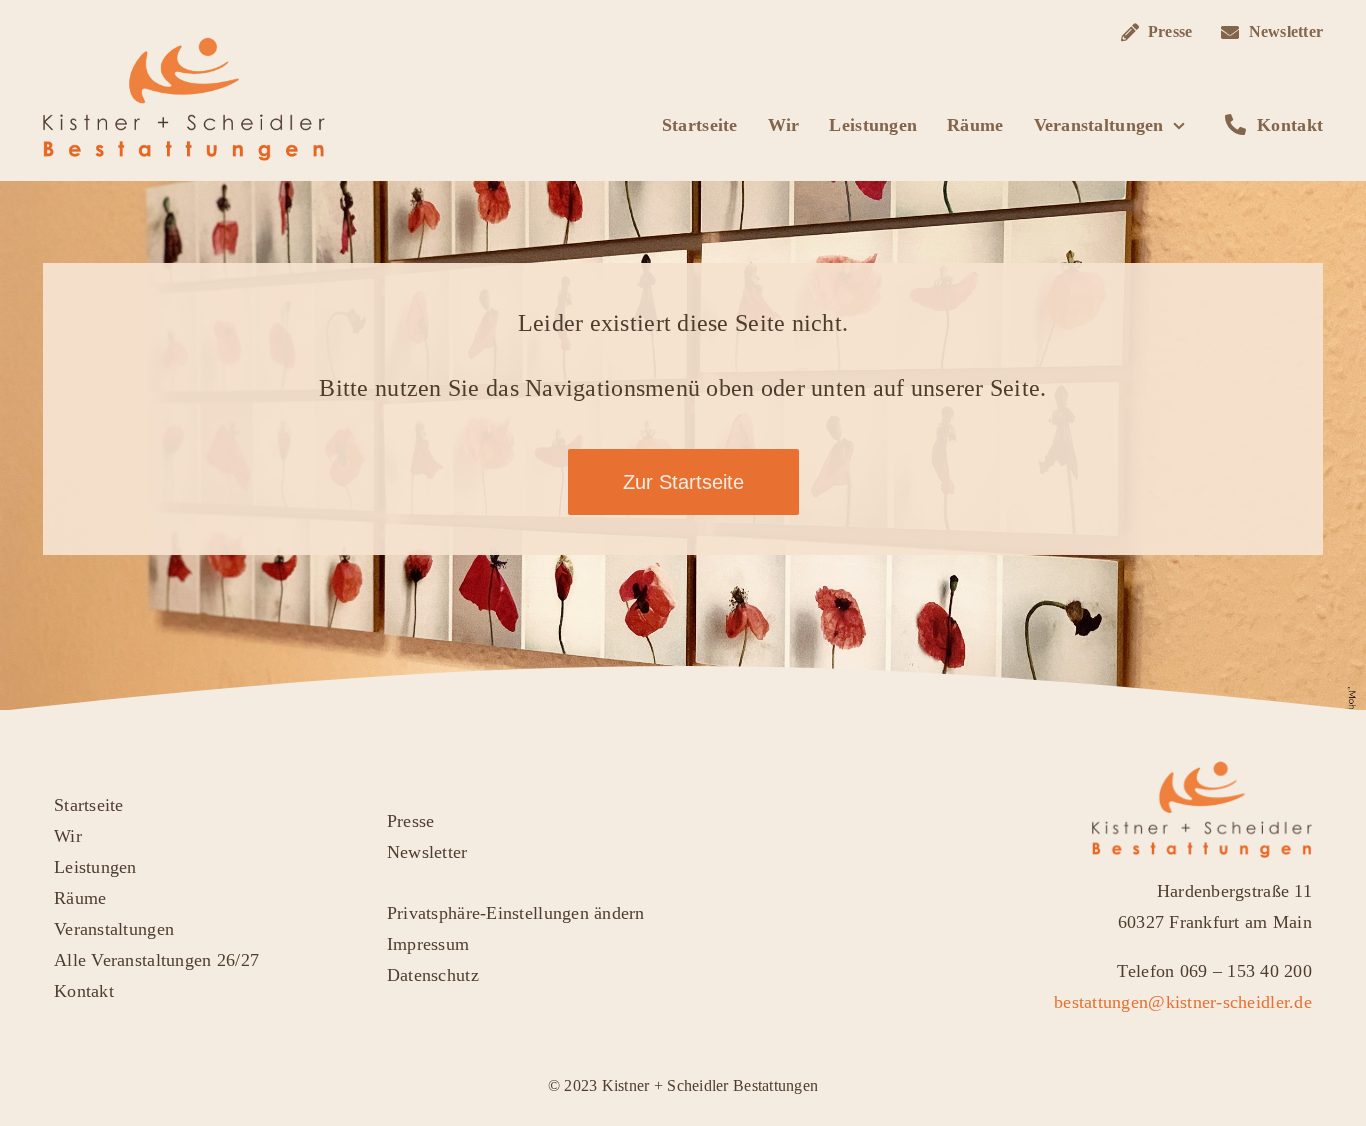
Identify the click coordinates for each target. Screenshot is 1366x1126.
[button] (627, 913)
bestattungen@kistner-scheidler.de (1183, 1002)
